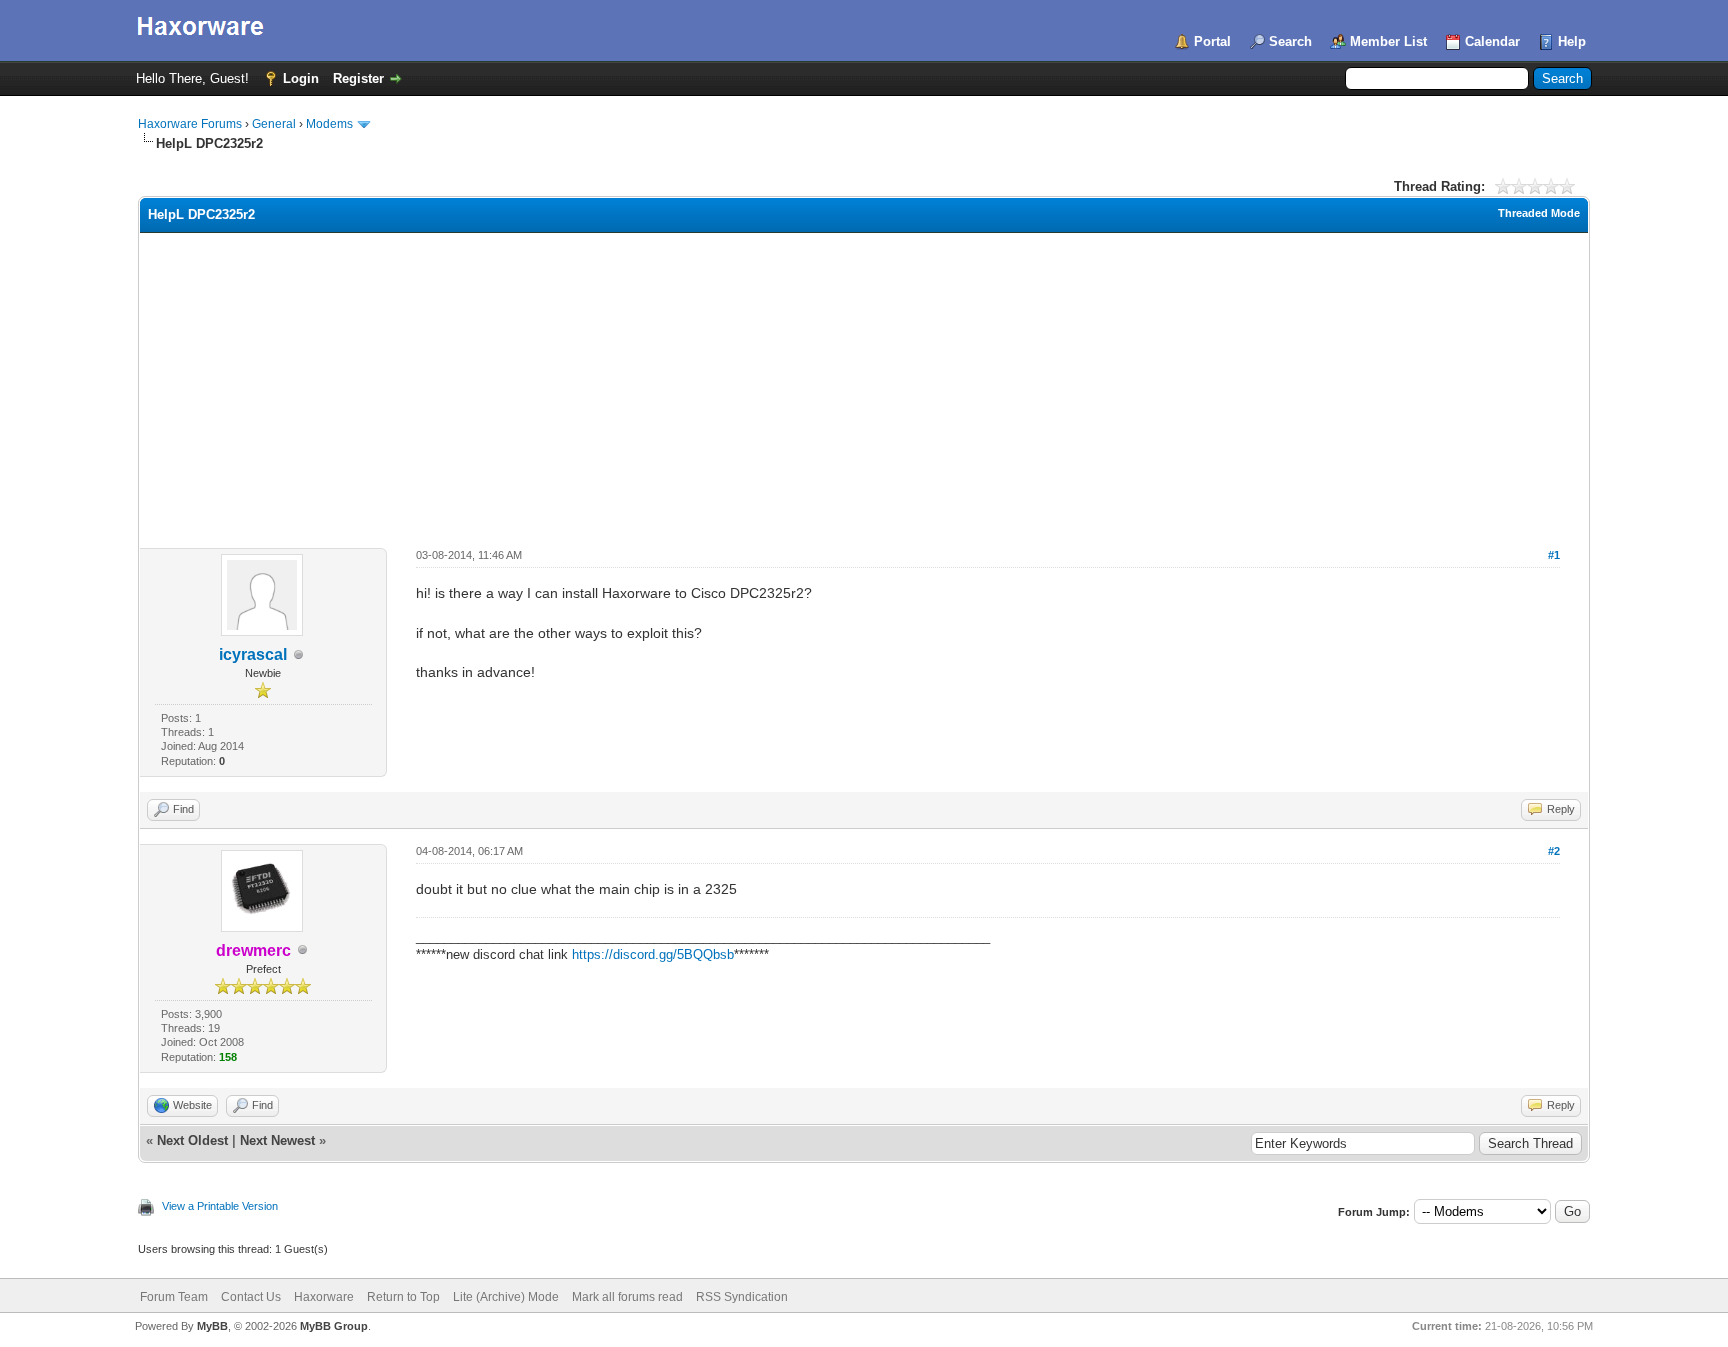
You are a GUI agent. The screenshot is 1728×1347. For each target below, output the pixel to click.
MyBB (212, 1326)
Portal (1212, 41)
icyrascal (253, 654)
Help (1572, 41)
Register (358, 78)
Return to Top (403, 1297)
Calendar (1492, 41)
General (274, 124)
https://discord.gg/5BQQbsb (653, 954)
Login (301, 78)
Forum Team (174, 1297)
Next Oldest (192, 1140)
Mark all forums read (627, 1297)
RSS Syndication (742, 1297)
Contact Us (251, 1297)
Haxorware (324, 1297)
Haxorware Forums (190, 124)
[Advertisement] (864, 383)
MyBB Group (334, 1326)
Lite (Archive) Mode (506, 1297)
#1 (1554, 555)
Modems (329, 124)
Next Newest (277, 1140)
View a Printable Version (220, 1206)
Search (1290, 41)
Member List (1388, 41)
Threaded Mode (1539, 213)
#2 (1554, 851)
